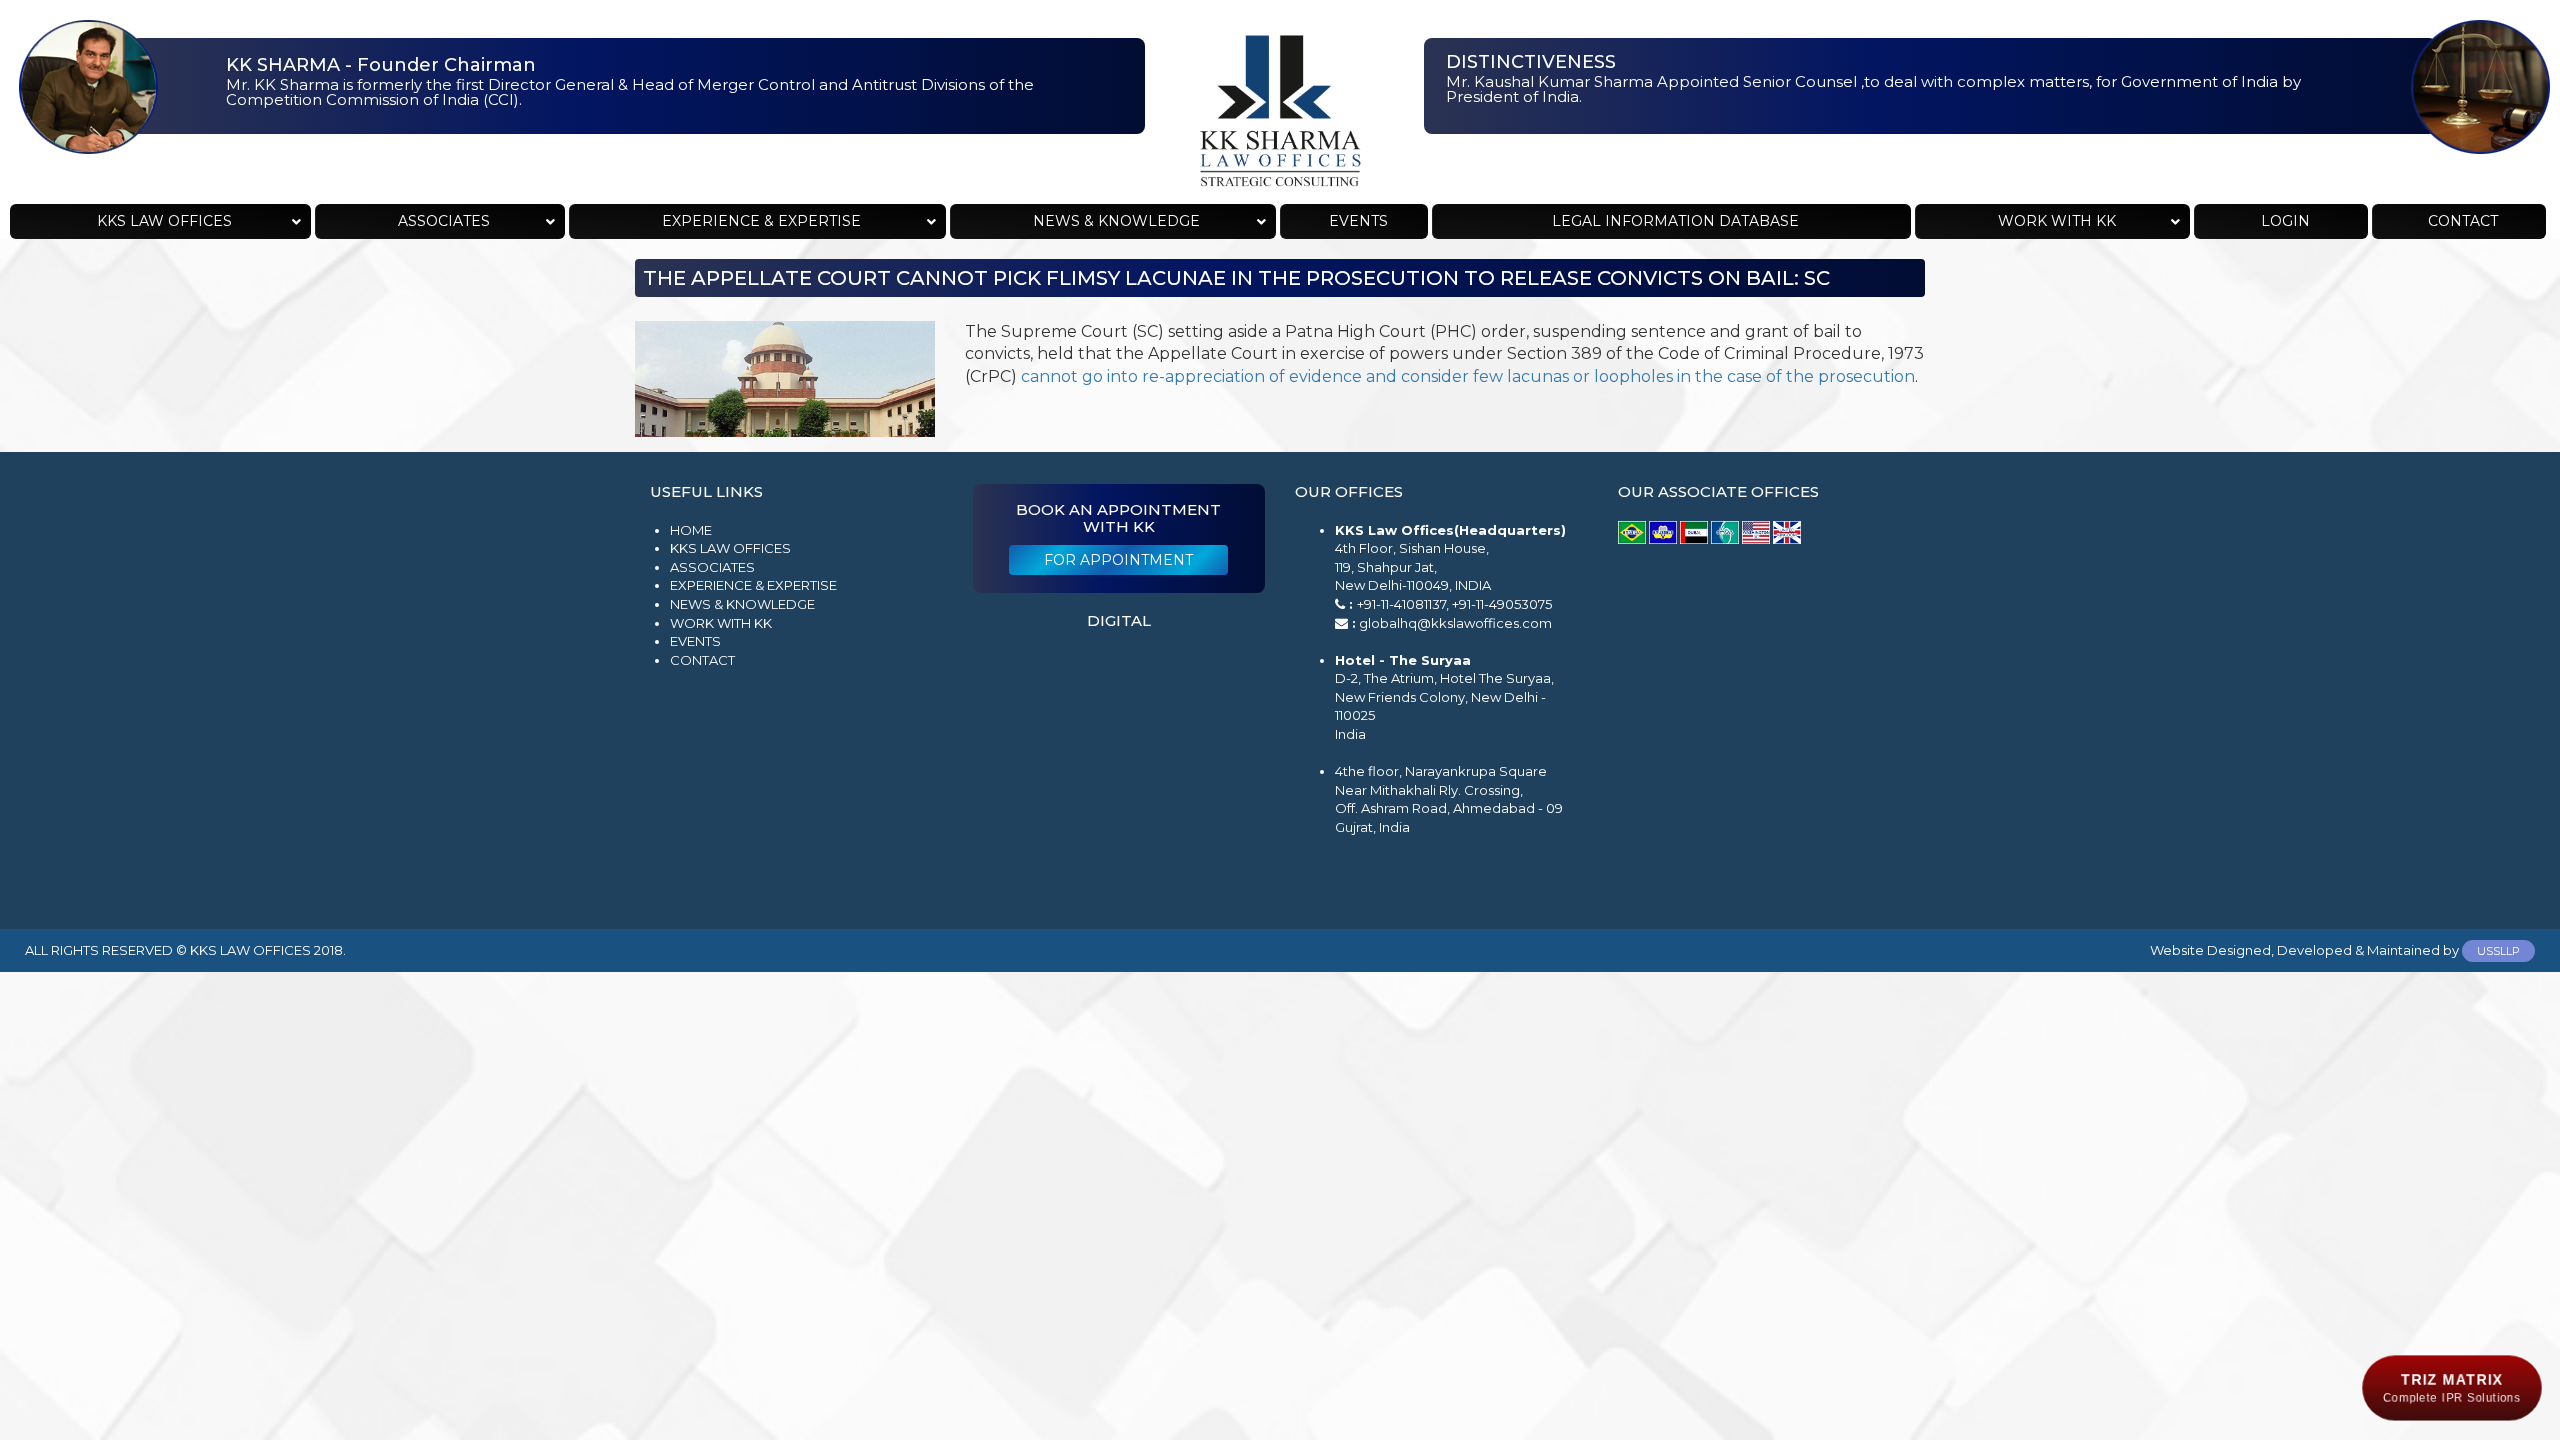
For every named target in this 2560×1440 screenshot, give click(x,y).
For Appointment (1118, 560)
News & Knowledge (742, 604)
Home (691, 530)
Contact (702, 660)
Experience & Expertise (753, 585)
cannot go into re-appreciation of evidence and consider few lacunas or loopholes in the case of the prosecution (1468, 376)
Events (695, 641)
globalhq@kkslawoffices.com (1455, 623)
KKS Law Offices (730, 548)
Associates (712, 567)
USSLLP (2498, 951)
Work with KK (721, 623)
